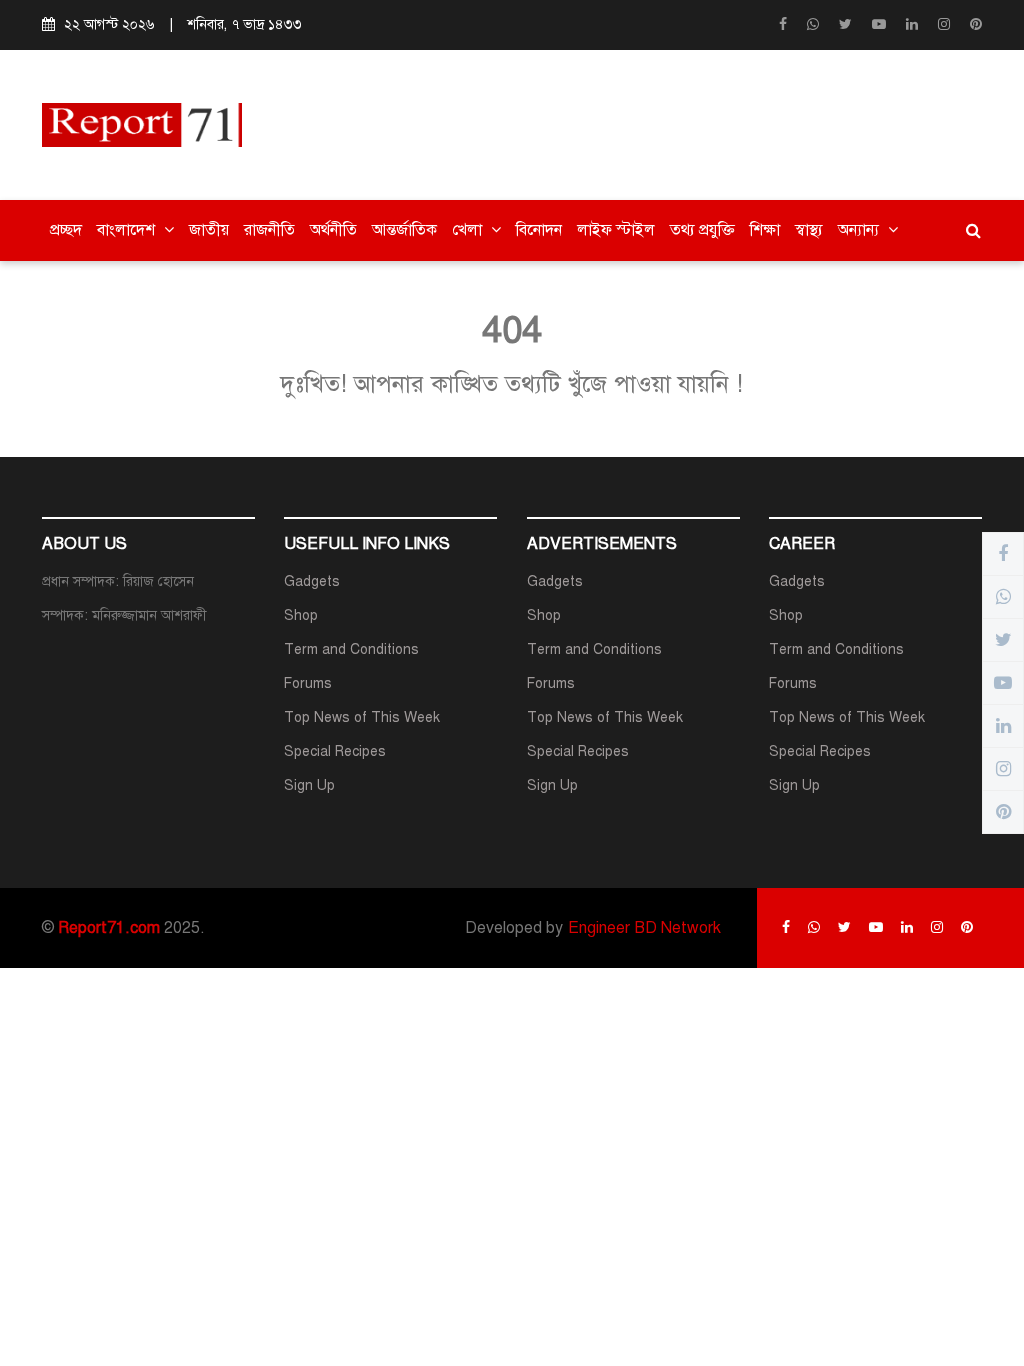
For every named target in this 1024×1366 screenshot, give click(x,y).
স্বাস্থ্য (809, 230)
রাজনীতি (269, 230)
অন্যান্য (860, 230)
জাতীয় (209, 230)
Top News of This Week (362, 717)
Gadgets (312, 581)
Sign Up (309, 785)
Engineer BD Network (644, 928)
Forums (308, 683)
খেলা (469, 230)
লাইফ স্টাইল (616, 230)
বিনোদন (539, 230)
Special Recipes (335, 751)
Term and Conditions (351, 649)
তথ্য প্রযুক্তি (702, 230)
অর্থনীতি (333, 230)
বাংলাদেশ (128, 230)
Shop (301, 615)
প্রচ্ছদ (66, 230)
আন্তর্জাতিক (404, 230)
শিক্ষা (765, 230)
